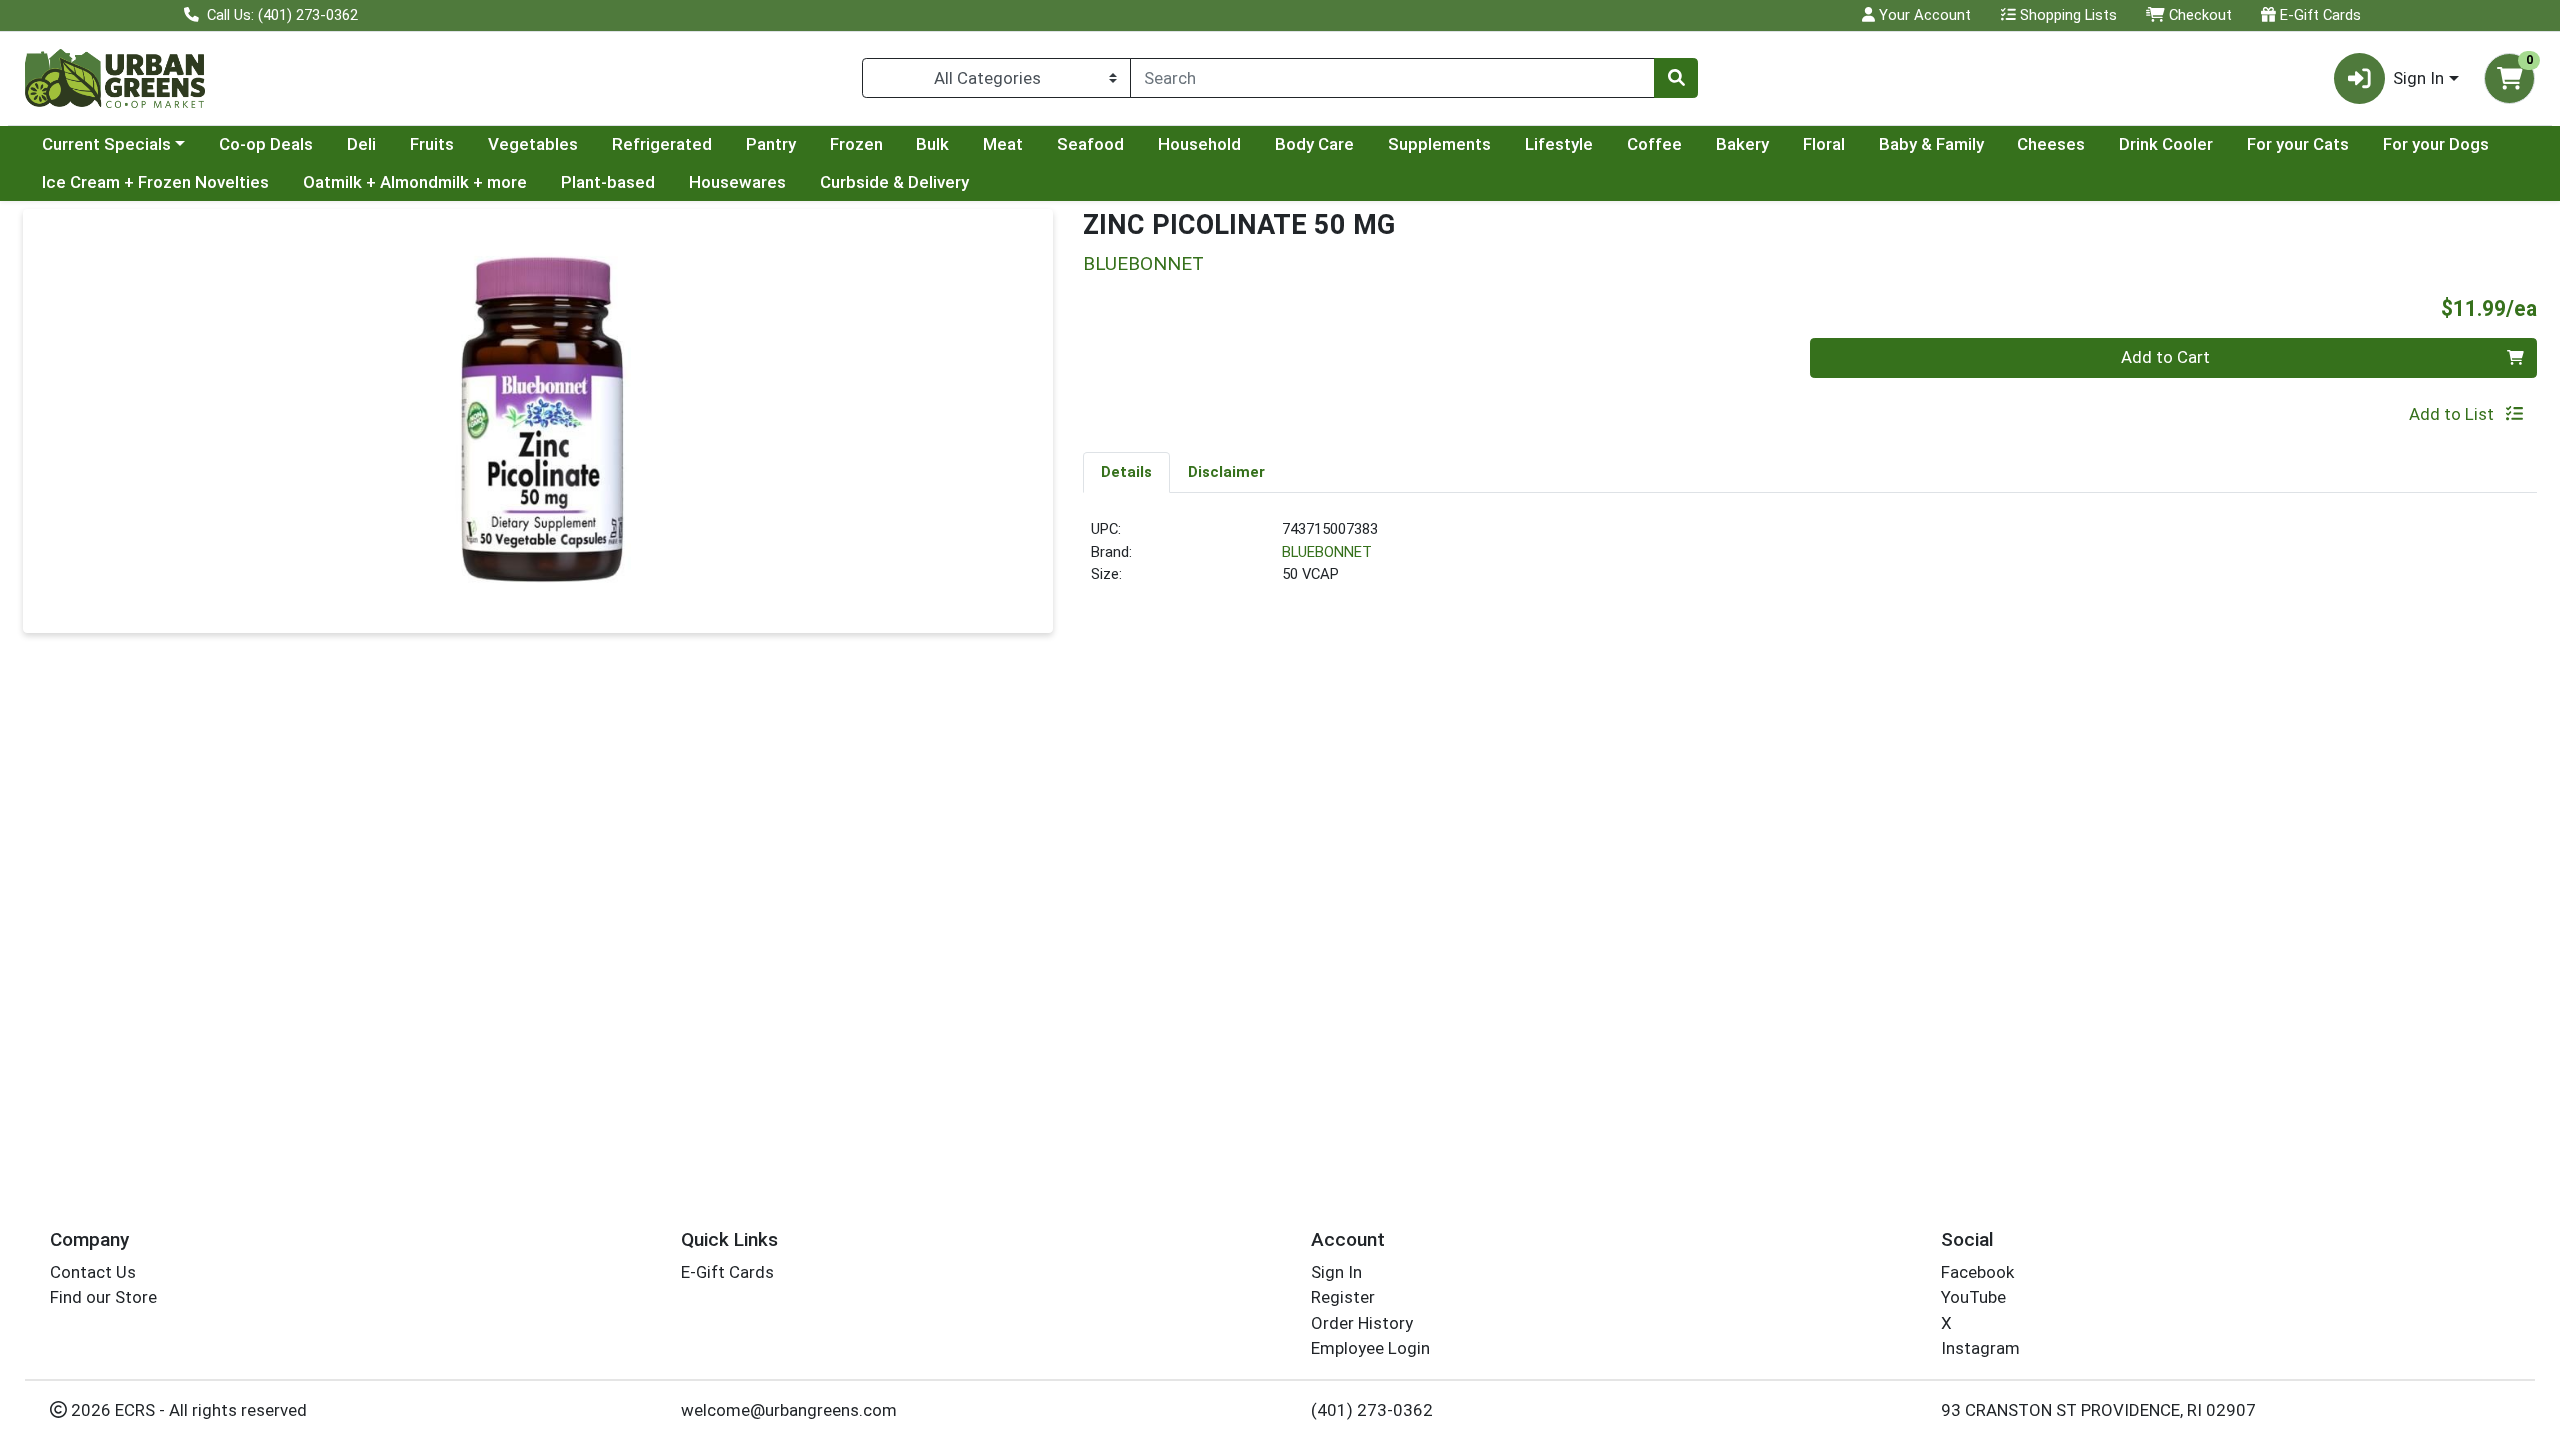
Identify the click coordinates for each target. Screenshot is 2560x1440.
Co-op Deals (266, 144)
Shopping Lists (2066, 15)
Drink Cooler (2166, 144)
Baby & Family (1931, 144)
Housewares (737, 182)
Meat (1003, 144)
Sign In (1336, 1272)
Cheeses (2051, 144)
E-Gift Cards (2318, 15)
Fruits (432, 144)
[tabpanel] (1810, 560)
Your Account (1923, 15)
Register (1343, 1297)
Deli (361, 144)
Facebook (1977, 1272)
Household (1199, 144)
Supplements (1439, 144)
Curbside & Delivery (894, 182)
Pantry (771, 144)
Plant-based (608, 182)
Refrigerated (662, 144)
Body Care (1314, 144)
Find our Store (103, 1297)
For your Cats (2298, 144)
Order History (1362, 1323)
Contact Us (93, 1272)
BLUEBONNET (1327, 552)
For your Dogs (2436, 144)
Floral (1824, 144)
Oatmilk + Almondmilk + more (415, 182)
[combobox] (1392, 78)
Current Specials (106, 144)
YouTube (1973, 1297)
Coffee (1654, 144)
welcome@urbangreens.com (789, 1410)
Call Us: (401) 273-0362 (280, 15)
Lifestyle (1559, 144)
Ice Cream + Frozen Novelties (155, 182)
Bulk (932, 144)
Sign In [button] (2418, 78)
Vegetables (533, 144)
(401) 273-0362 (1372, 1410)
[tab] (1126, 472)
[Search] (1676, 78)
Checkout (2198, 15)
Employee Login (1370, 1348)
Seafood (1090, 144)
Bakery (1742, 144)
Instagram (1980, 1348)
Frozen (856, 144)
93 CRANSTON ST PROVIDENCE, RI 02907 (2098, 1410)
